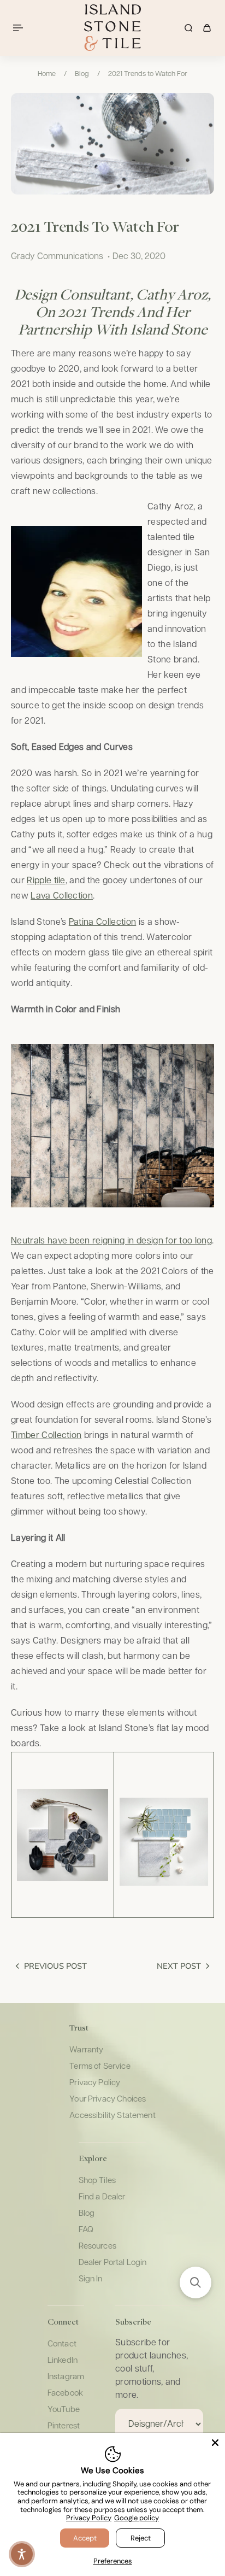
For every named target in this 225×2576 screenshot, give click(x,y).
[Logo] (112, 28)
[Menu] (20, 28)
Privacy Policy (89, 2518)
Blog (82, 74)
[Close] (215, 2443)
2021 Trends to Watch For (148, 74)
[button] (196, 2282)
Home (47, 74)
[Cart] (207, 28)
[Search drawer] (188, 28)
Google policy (137, 2518)
